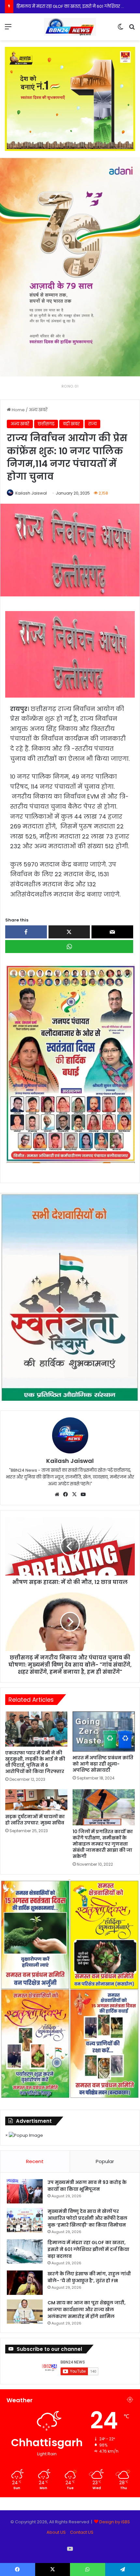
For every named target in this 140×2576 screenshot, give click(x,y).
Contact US (82, 2532)
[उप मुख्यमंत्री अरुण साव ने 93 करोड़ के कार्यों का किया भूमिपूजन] (25, 2191)
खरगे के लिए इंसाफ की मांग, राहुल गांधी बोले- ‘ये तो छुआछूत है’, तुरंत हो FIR (89, 2277)
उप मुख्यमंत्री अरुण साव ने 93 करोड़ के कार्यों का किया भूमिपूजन (87, 2186)
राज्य (92, 424)
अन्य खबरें (38, 410)
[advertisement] (70, 1063)
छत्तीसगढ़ (46, 424)
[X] (75, 1494)
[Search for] (132, 29)
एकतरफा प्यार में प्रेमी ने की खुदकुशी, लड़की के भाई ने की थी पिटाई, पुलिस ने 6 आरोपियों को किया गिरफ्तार (35, 1762)
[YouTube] (83, 1494)
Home (18, 410)
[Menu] (8, 29)
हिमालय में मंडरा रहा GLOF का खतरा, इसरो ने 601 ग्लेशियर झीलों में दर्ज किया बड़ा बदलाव (88, 2249)
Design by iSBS (115, 2522)
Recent (35, 2161)
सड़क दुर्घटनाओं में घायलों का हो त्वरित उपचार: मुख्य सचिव (35, 1820)
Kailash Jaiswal (31, 493)
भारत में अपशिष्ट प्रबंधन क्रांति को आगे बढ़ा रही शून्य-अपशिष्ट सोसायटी (103, 1764)
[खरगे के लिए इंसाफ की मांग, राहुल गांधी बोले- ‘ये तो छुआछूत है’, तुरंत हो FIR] (25, 2283)
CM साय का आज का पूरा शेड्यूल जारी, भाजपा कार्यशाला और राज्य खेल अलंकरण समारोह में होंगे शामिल (87, 2310)
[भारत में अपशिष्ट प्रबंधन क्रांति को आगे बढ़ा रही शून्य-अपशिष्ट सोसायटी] (104, 1731)
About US (56, 2532)
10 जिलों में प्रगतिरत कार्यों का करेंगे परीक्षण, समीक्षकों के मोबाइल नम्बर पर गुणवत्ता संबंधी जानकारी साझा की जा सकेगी (103, 1844)
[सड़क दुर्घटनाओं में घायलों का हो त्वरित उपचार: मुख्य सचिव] (36, 1800)
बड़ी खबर (71, 424)
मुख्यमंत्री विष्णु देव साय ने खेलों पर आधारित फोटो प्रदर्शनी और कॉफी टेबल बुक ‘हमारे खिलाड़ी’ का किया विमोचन (87, 2218)
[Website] (57, 1494)
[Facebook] (66, 1494)
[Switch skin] (120, 29)
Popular (105, 2161)
